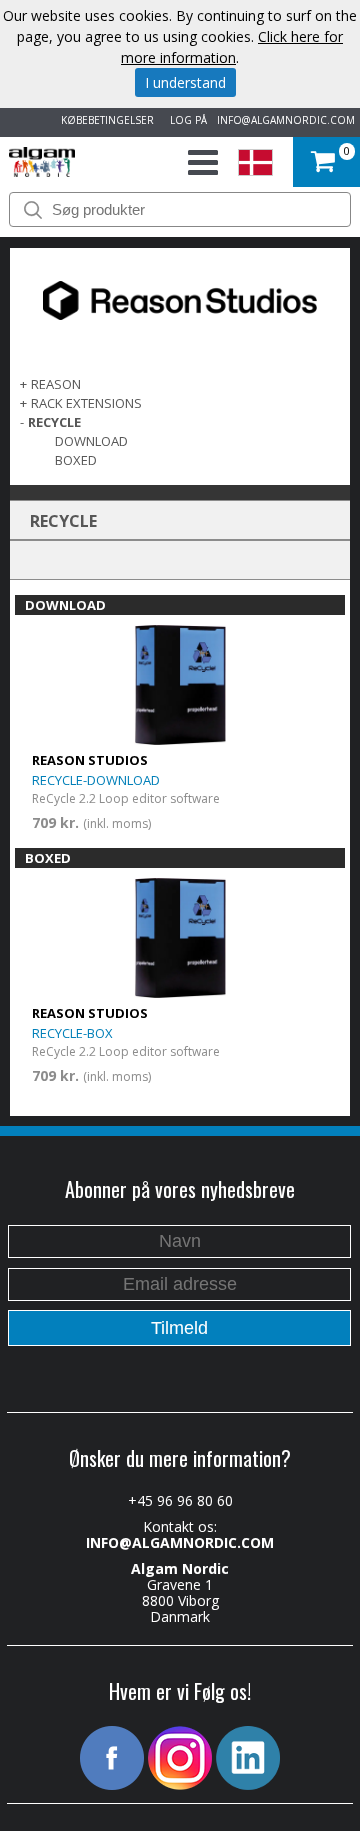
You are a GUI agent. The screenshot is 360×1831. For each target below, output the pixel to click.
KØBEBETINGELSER (104, 120)
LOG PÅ (185, 120)
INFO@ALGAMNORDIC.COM (286, 120)
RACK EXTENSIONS (86, 403)
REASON (56, 384)
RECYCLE (54, 422)
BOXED (76, 460)
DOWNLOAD (91, 441)
